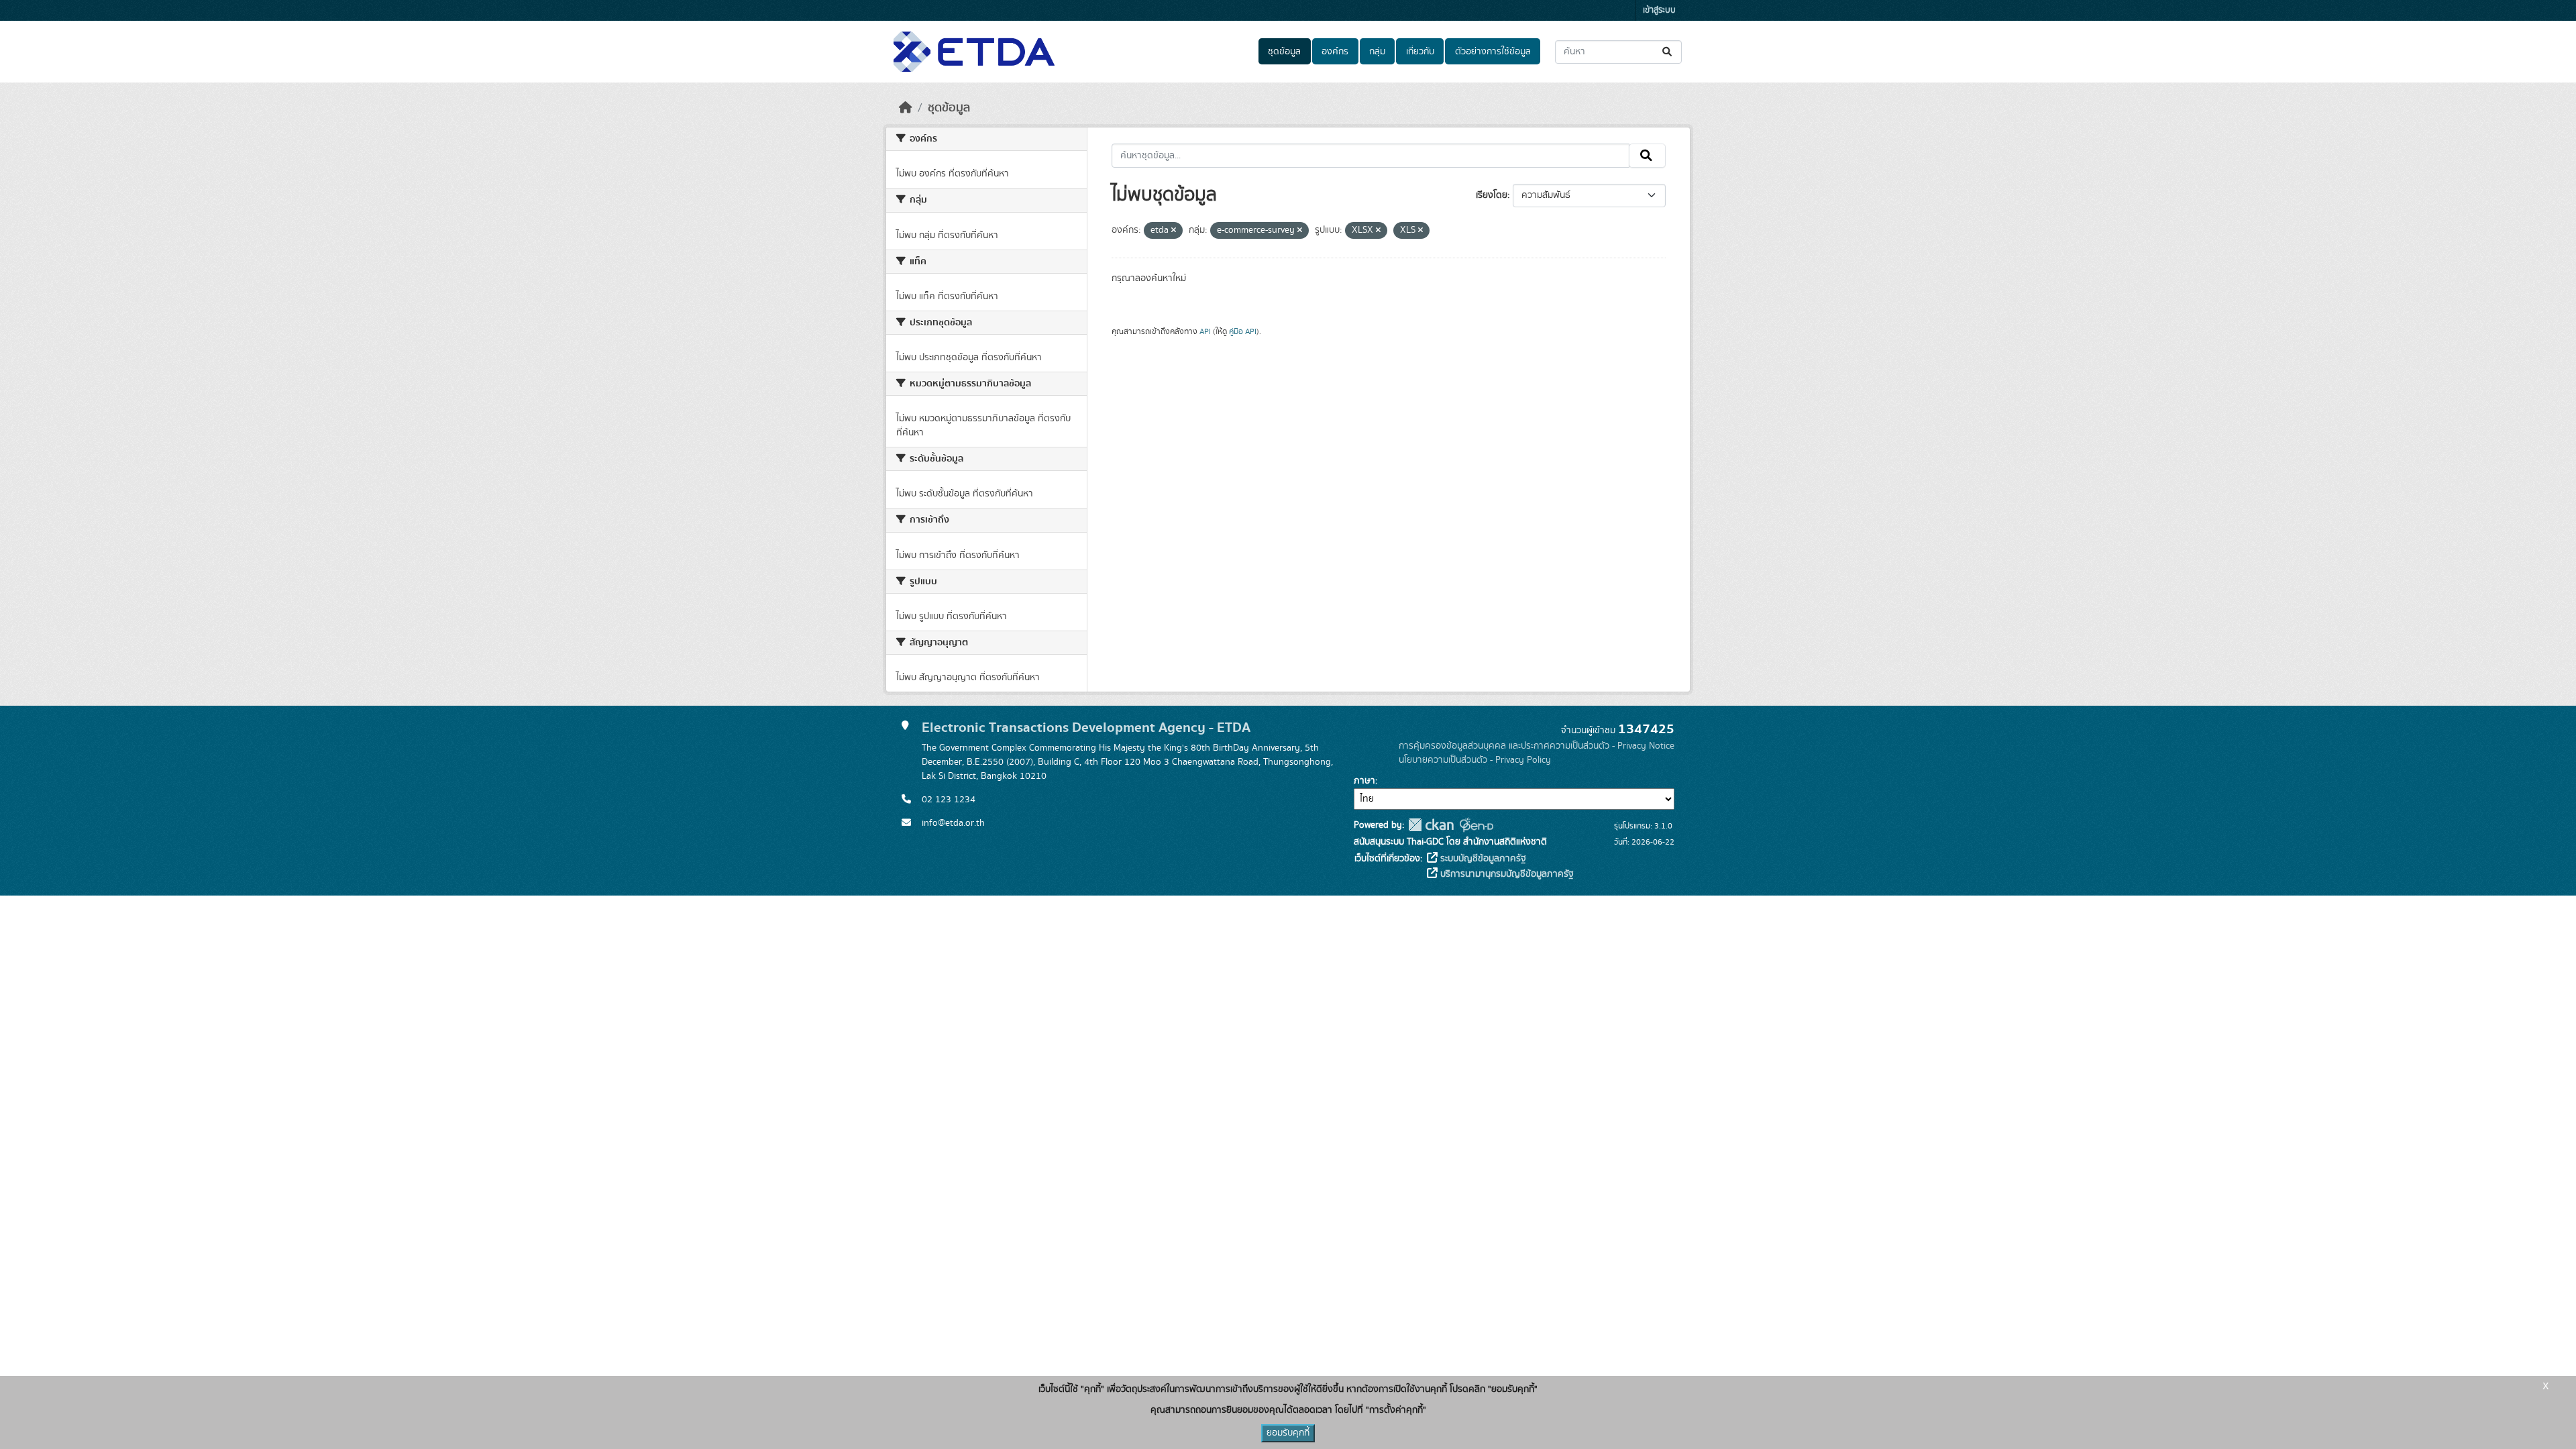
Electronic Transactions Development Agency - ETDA (1086, 728)
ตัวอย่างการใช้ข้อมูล (1493, 52)
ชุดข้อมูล (1284, 52)
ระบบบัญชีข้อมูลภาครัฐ (1482, 859)
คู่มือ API (1243, 331)
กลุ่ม (1377, 52)
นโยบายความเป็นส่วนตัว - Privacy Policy (1475, 760)
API (1205, 331)
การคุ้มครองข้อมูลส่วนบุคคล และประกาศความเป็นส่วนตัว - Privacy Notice (1537, 746)
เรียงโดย (1492, 195)
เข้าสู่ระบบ (1659, 10)
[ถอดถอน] (1174, 231)
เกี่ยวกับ (1420, 52)
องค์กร (1335, 52)
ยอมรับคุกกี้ (1288, 1433)
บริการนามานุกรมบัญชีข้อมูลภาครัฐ (1506, 874)
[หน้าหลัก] (906, 108)
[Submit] (1668, 52)
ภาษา (1364, 781)
